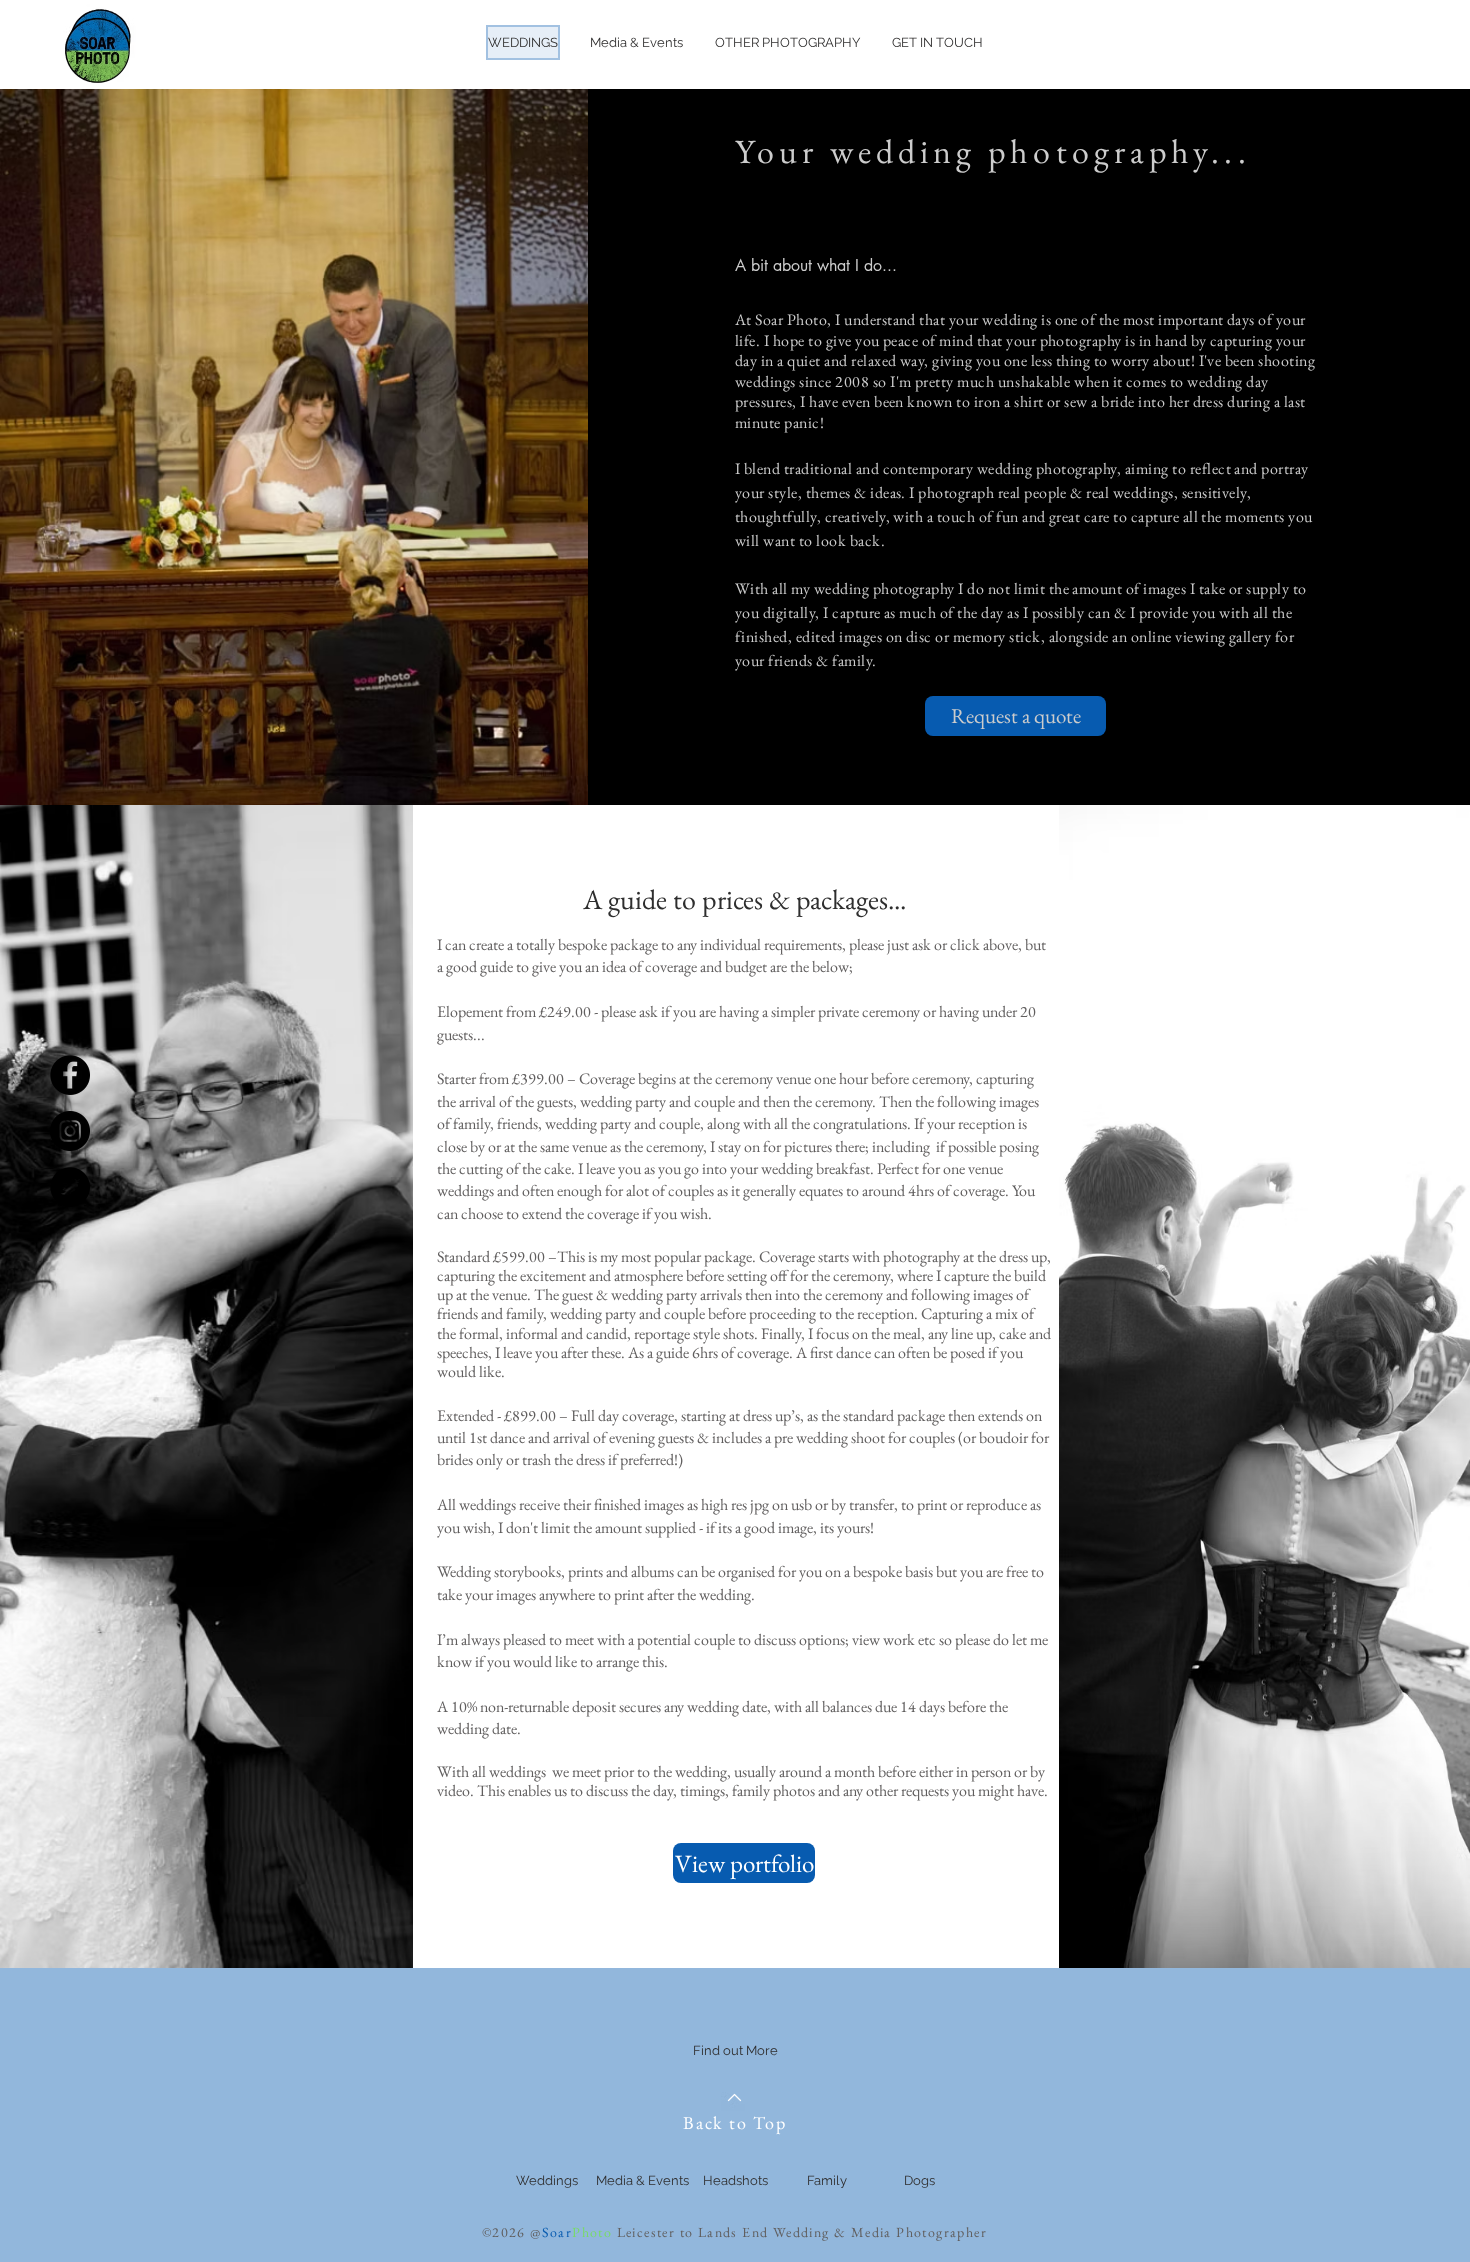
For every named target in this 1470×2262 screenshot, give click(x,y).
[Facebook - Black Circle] (70, 1075)
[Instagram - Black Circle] (70, 1131)
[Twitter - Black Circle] (70, 1187)
